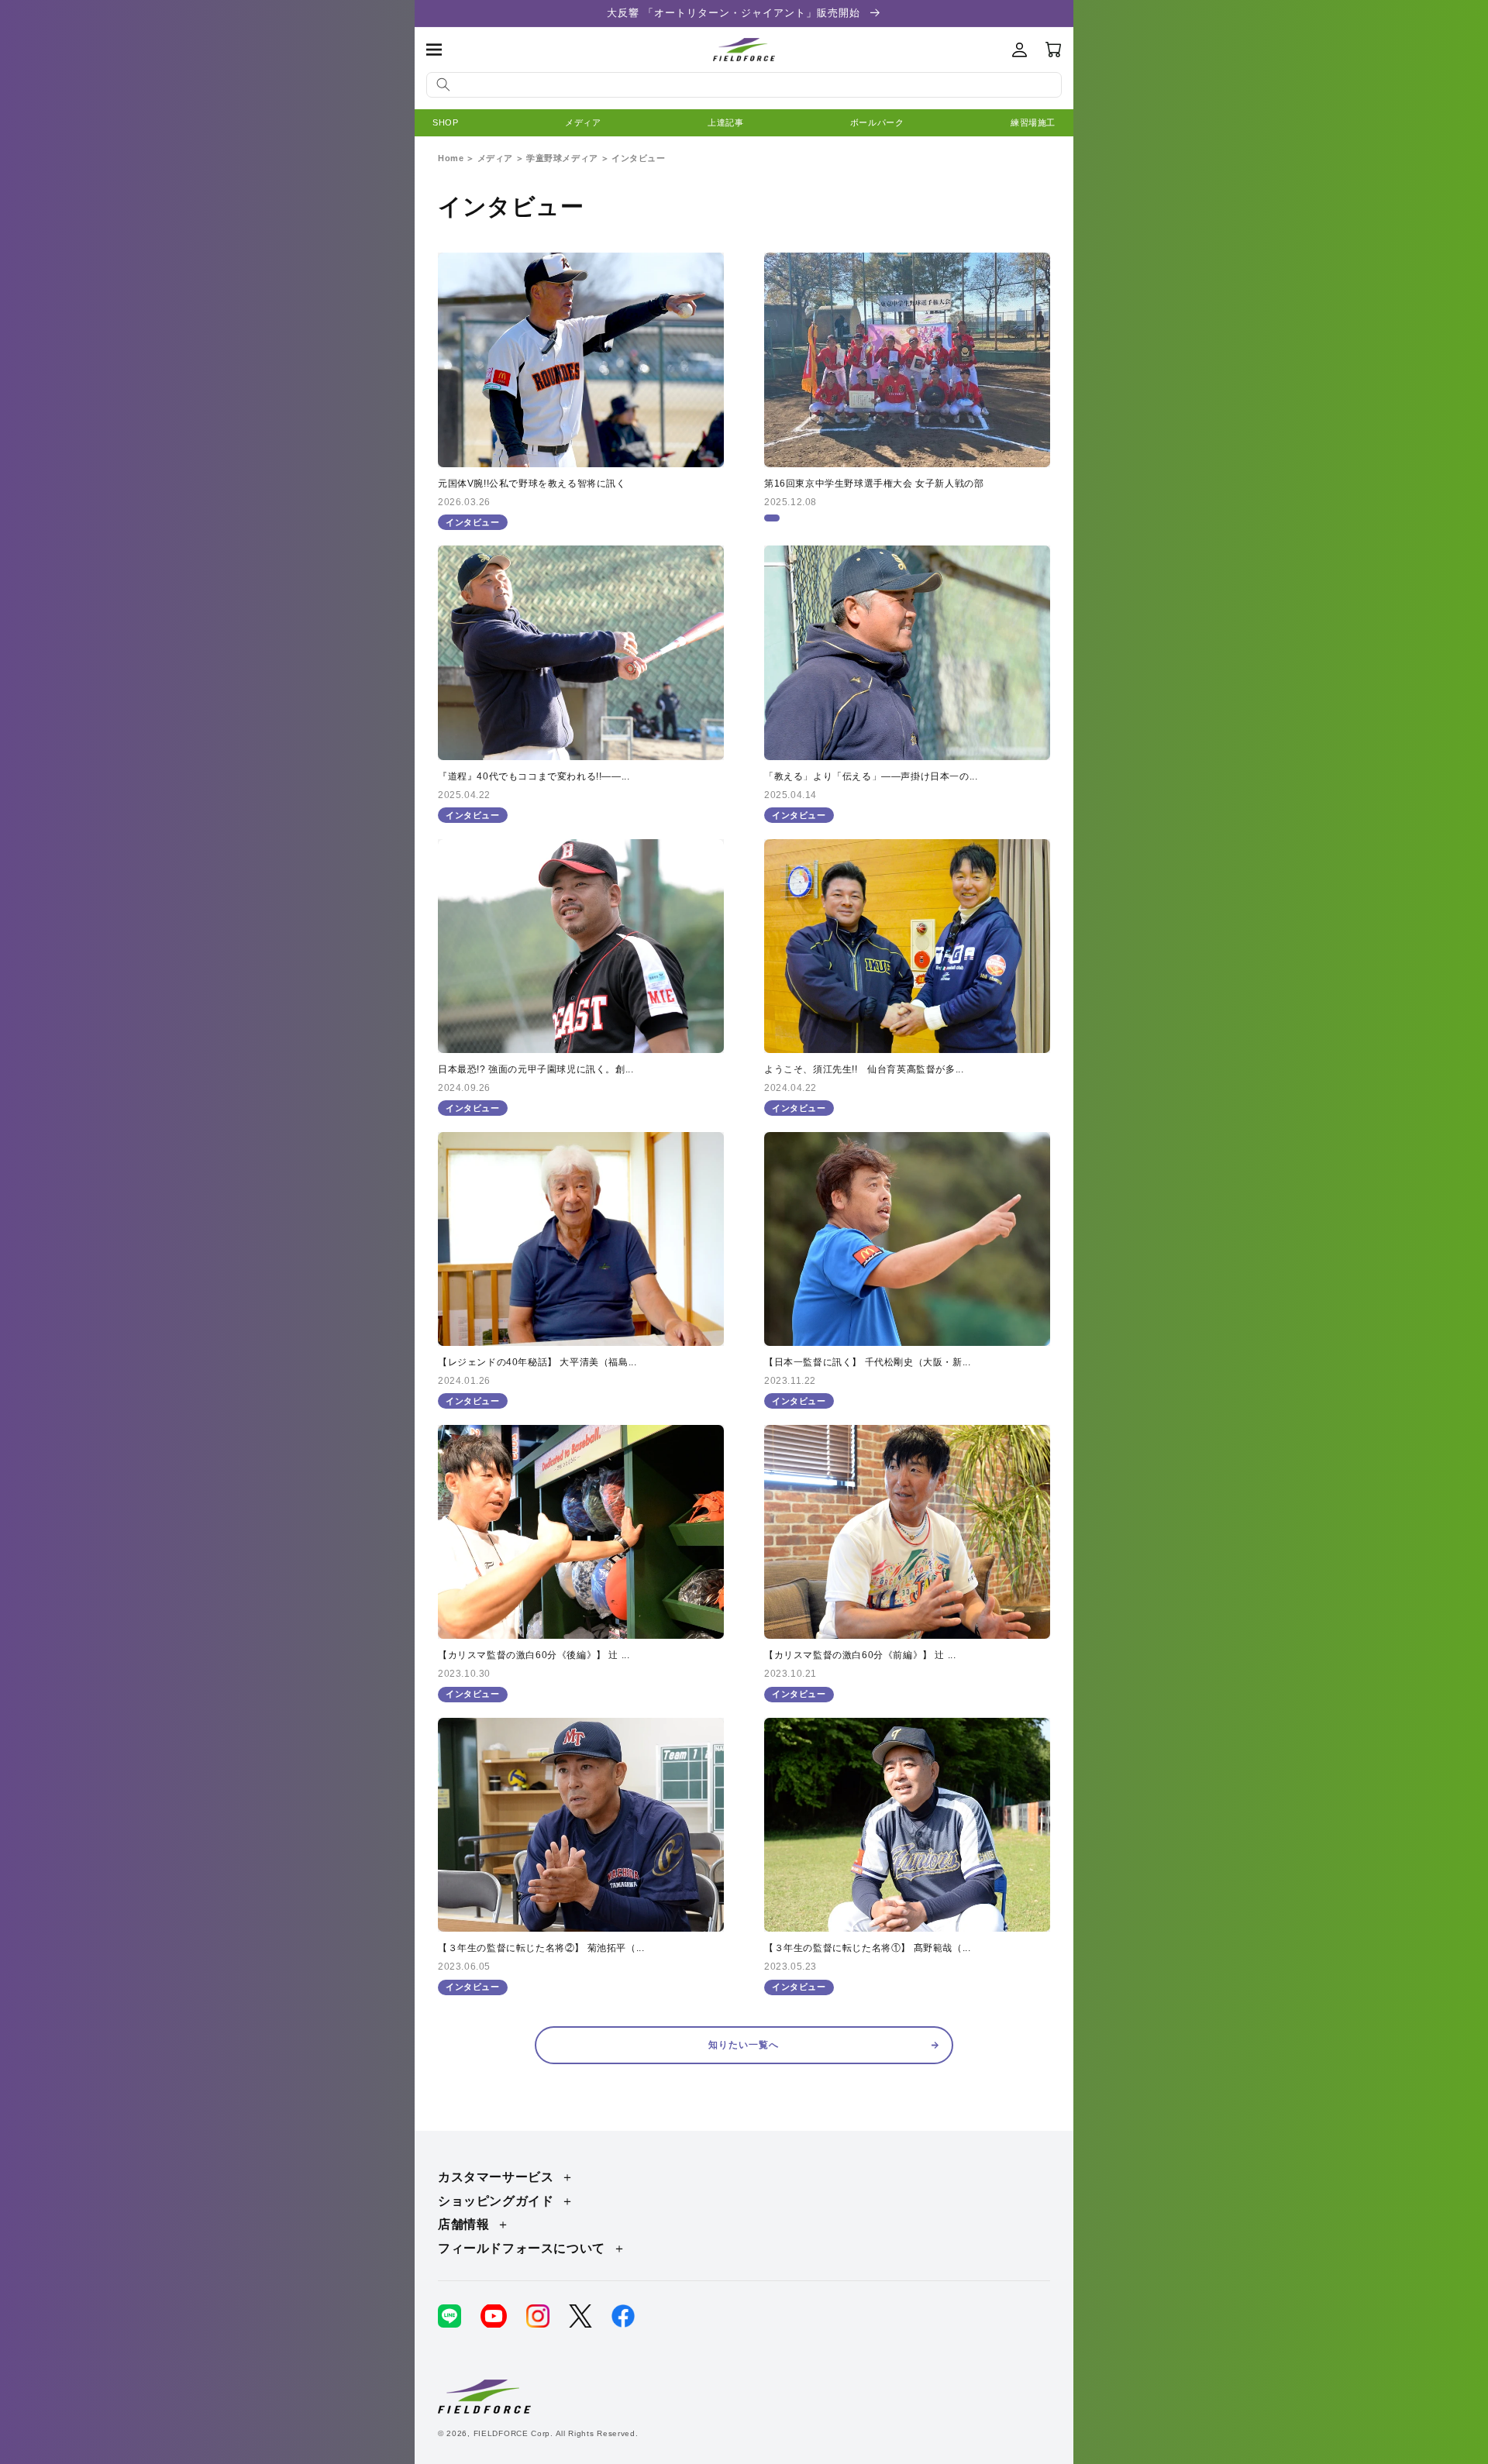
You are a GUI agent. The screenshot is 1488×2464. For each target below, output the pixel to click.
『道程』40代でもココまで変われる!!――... (534, 776)
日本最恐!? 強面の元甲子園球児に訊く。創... (536, 1069)
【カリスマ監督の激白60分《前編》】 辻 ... (860, 1655)
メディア (583, 122)
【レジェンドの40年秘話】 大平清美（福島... (537, 1362)
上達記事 (725, 122)
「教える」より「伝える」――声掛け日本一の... (871, 776)
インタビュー (639, 158)
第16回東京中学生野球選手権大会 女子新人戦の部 (874, 484)
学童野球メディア (562, 158)
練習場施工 (1033, 122)
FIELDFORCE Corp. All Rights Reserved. (556, 2433)
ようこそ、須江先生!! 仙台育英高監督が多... (864, 1069)
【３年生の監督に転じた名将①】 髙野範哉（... (867, 1948)
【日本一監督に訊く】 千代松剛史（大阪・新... (867, 1362)
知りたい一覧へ (744, 2045)
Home (451, 158)
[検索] (443, 84)
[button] (434, 50)
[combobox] (744, 85)
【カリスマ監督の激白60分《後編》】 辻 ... (534, 1655)
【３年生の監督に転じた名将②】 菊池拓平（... (541, 1948)
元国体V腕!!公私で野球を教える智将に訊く (532, 484)
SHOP (445, 122)
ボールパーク (877, 122)
